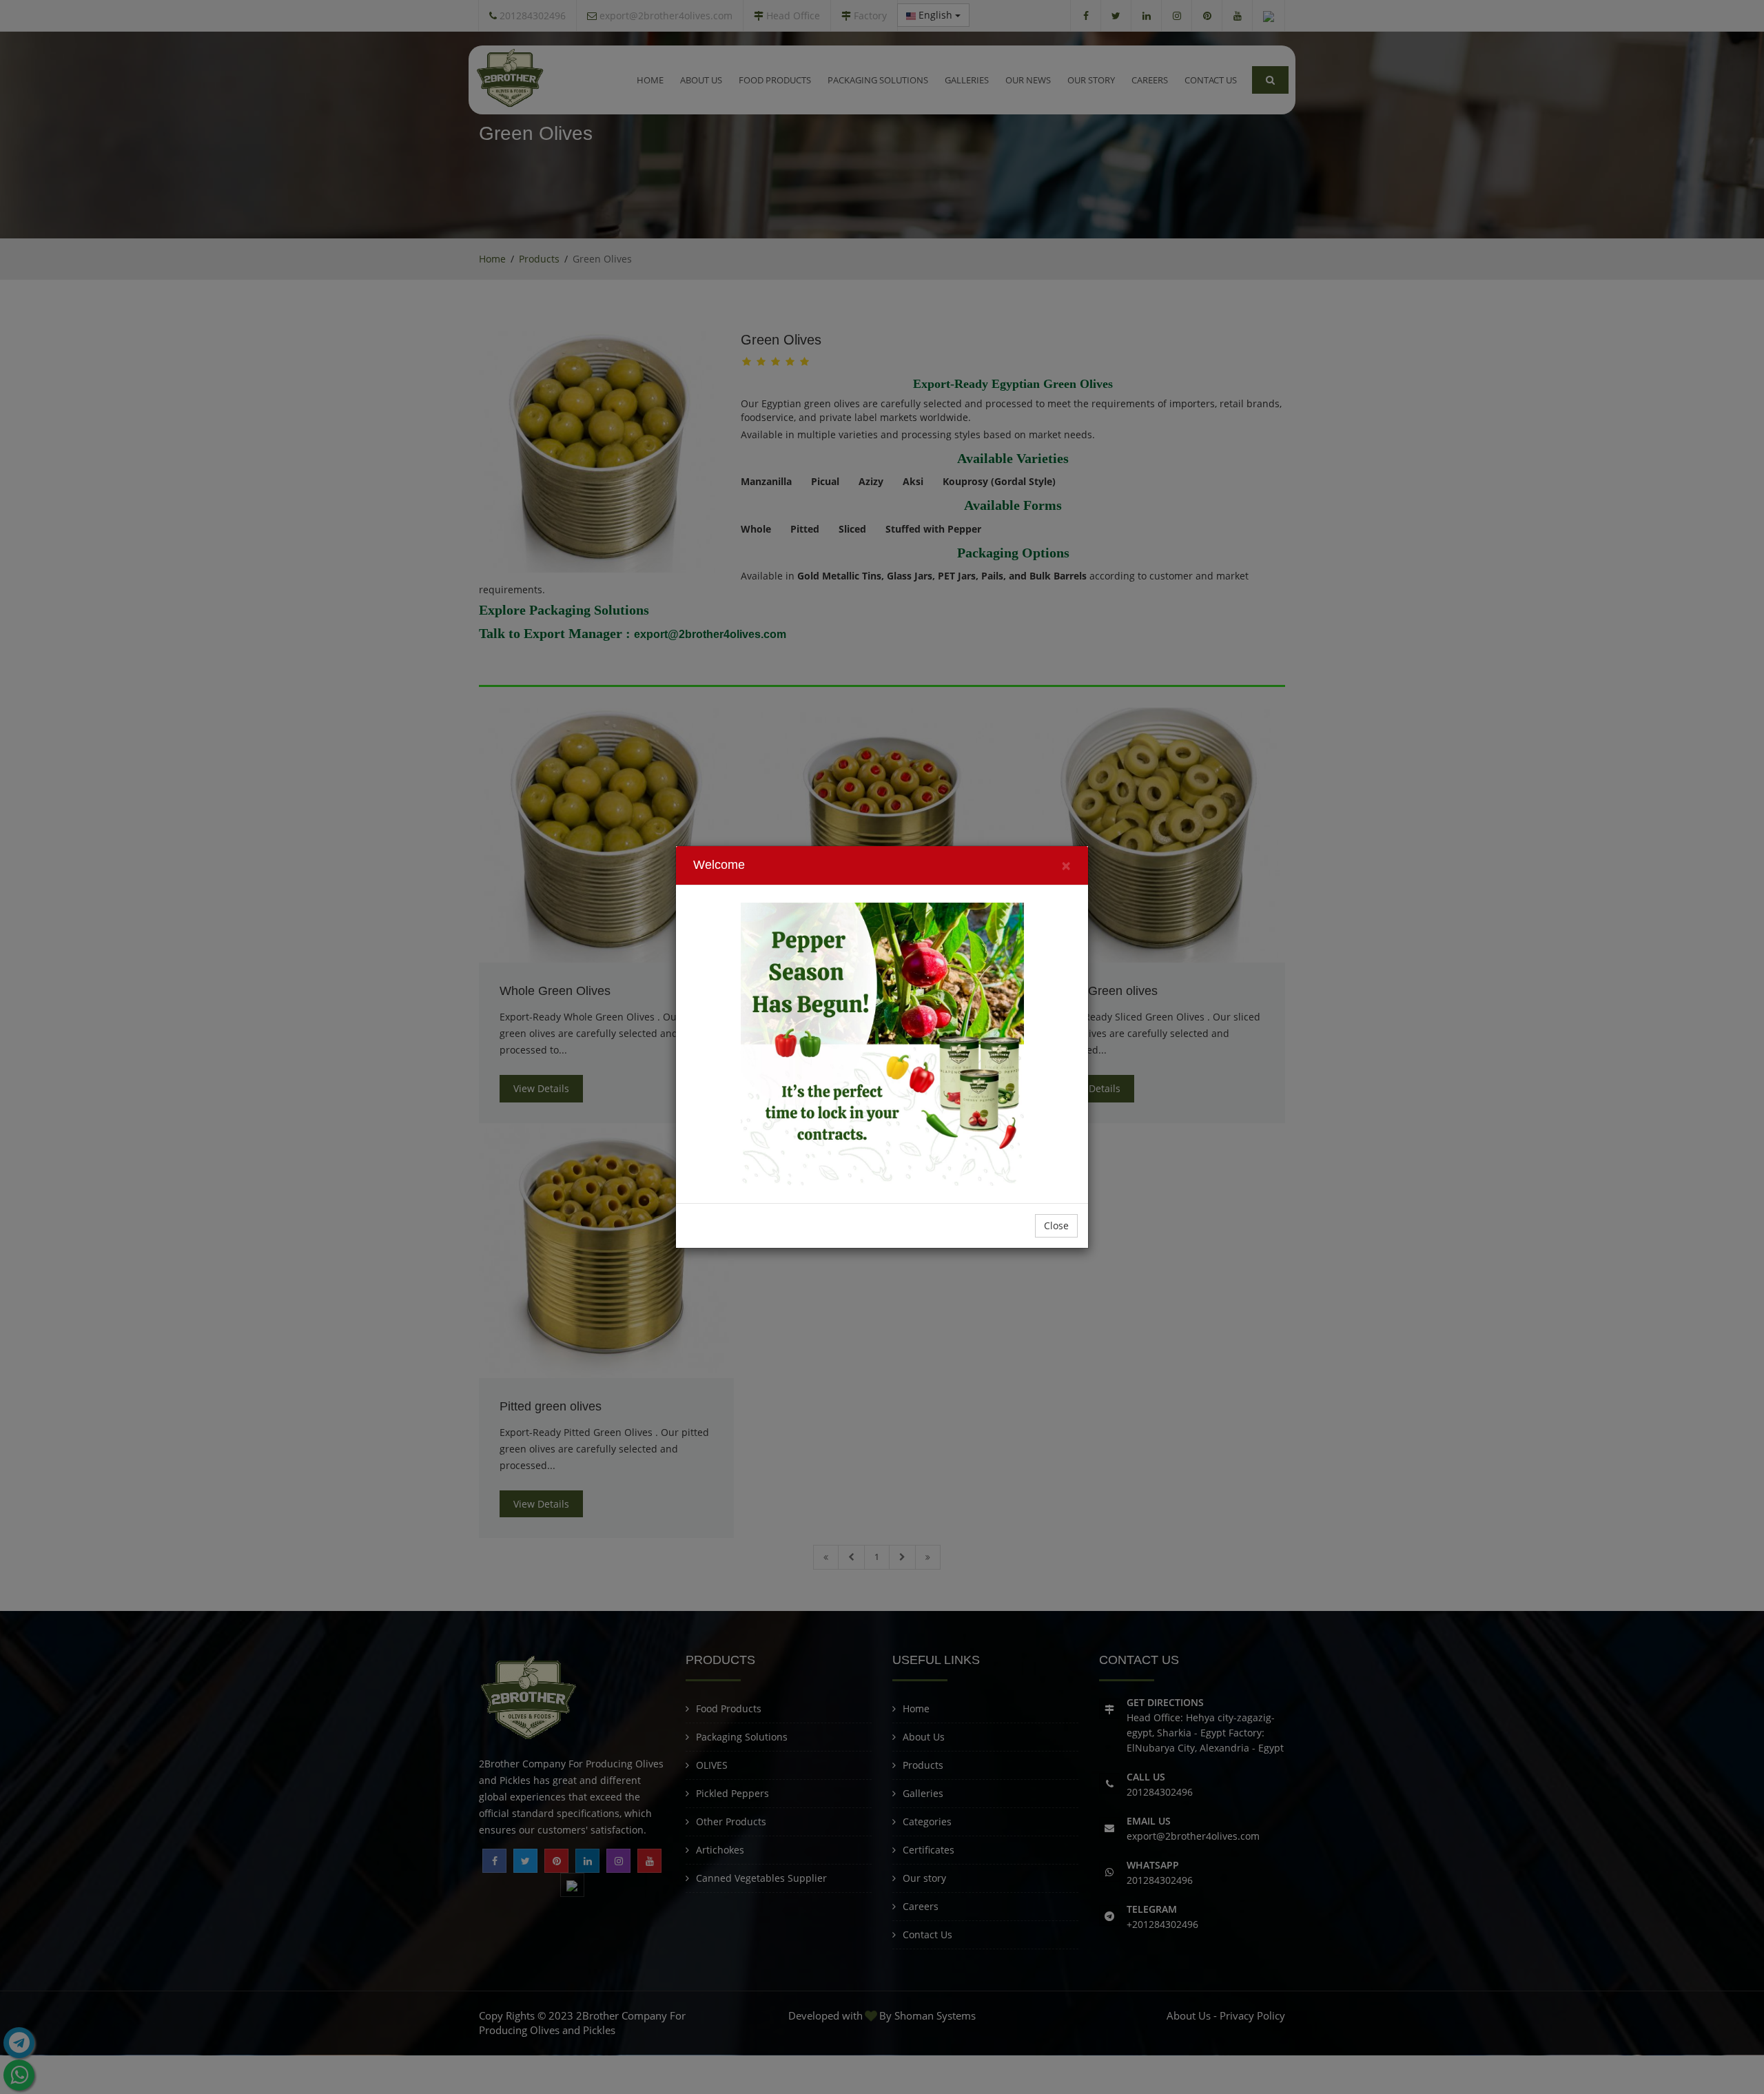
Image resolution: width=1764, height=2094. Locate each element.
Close (1056, 1225)
